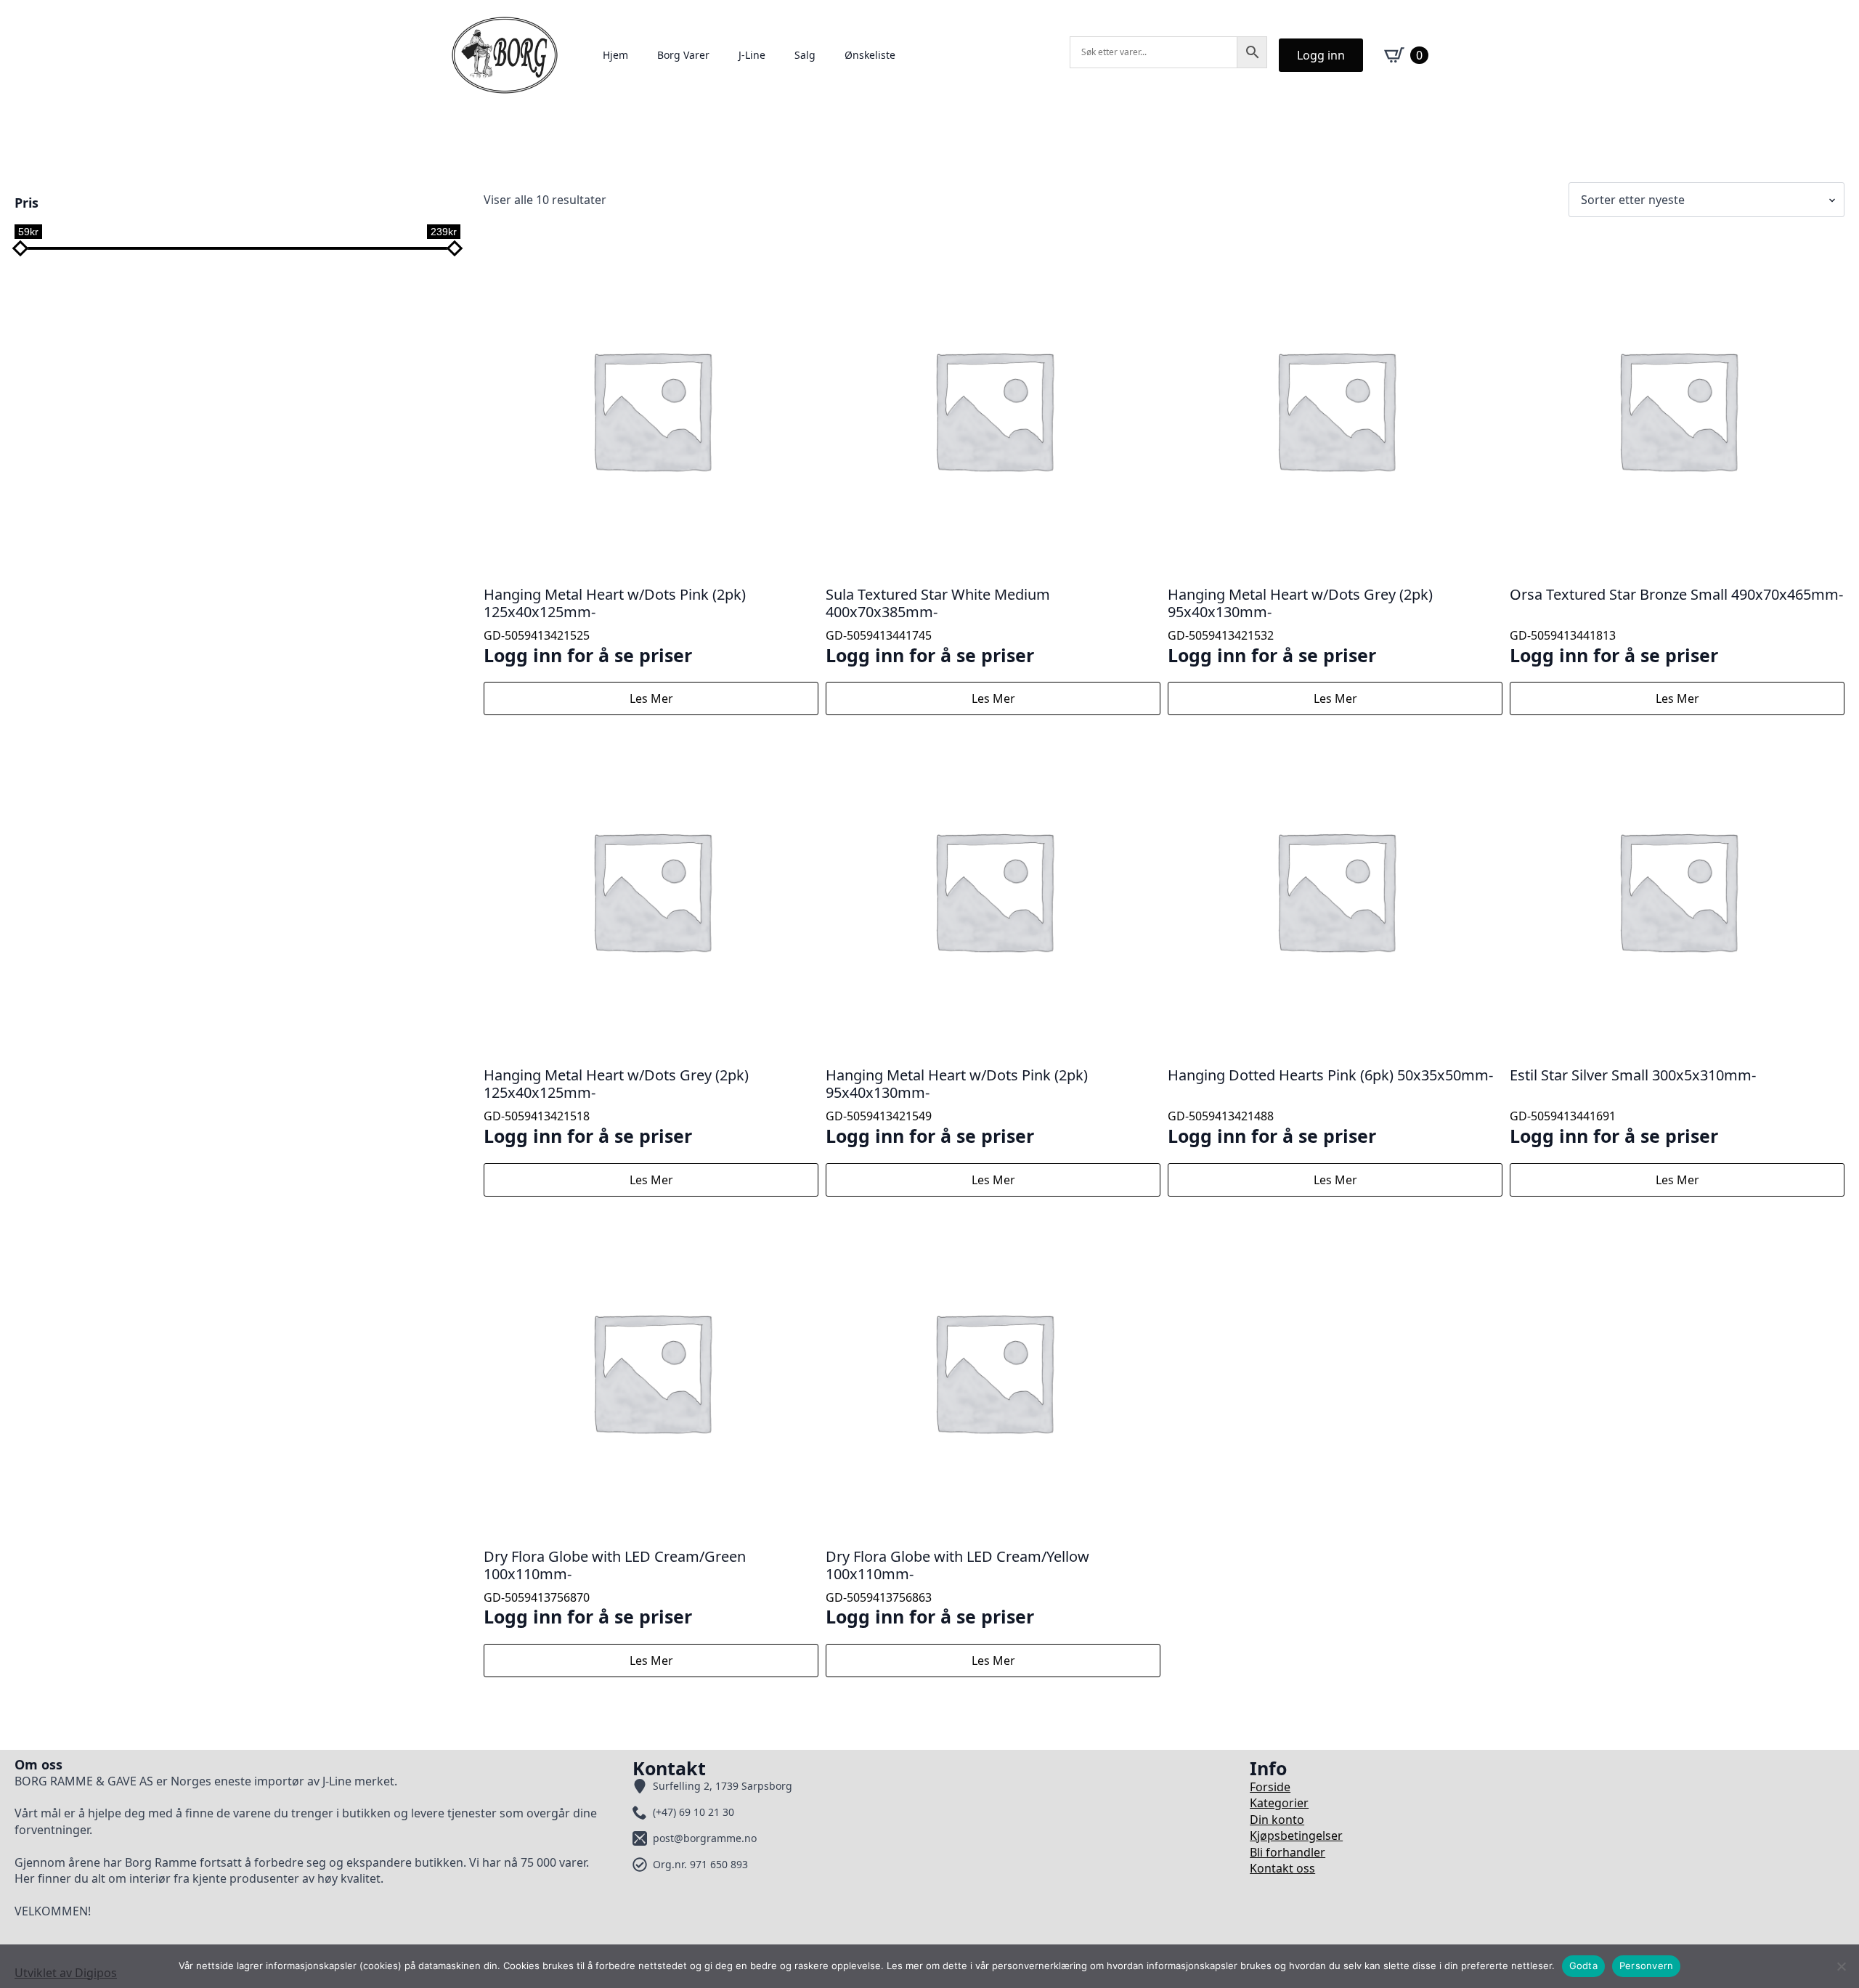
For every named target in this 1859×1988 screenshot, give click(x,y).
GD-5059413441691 (1633, 1106)
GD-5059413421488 (1330, 1106)
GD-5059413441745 (938, 626)
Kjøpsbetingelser (1296, 1836)
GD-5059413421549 (957, 1106)
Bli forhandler (1288, 1852)
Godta (1583, 1965)
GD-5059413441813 (1676, 626)
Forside (1270, 1787)
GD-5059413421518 (616, 1106)
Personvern (1647, 1965)
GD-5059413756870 (615, 1588)
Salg (805, 55)
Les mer (651, 698)
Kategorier (1279, 1803)
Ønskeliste (870, 55)
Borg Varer (683, 55)
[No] (1841, 1966)
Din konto (1277, 1820)
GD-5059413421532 (1300, 626)
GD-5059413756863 (957, 1588)
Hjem (615, 55)
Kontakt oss (1282, 1868)
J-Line (752, 55)
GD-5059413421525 (615, 626)
